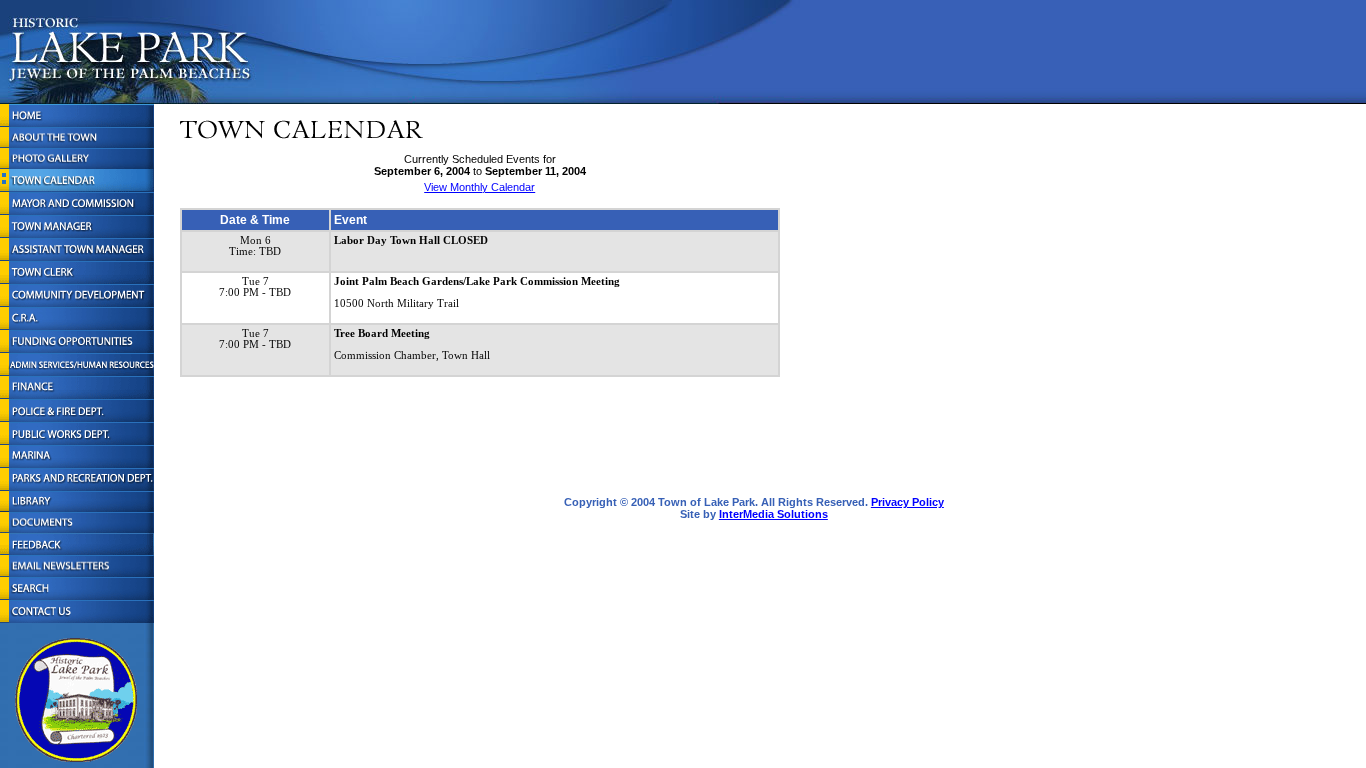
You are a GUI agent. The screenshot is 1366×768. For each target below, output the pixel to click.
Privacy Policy (907, 502)
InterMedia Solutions (773, 514)
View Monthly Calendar (479, 187)
